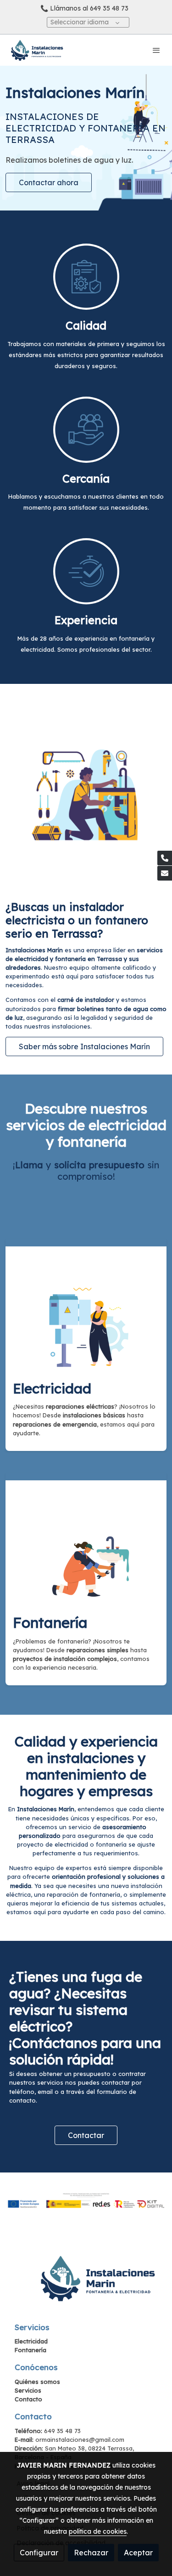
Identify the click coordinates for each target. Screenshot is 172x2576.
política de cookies (98, 2531)
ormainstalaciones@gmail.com (80, 2440)
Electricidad (31, 2341)
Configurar (39, 2553)
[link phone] (165, 858)
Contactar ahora (49, 182)
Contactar (86, 2135)
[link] (37, 50)
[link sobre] (86, 2283)
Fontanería (31, 2350)
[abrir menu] (156, 50)
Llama (29, 1165)
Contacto (28, 2399)
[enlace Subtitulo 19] (86, 1306)
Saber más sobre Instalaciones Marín (84, 1046)
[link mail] (165, 873)
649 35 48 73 (109, 8)
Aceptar (138, 2553)
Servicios (28, 2390)
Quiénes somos (37, 2382)
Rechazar (91, 2553)
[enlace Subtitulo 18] (86, 1540)
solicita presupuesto (99, 1165)
